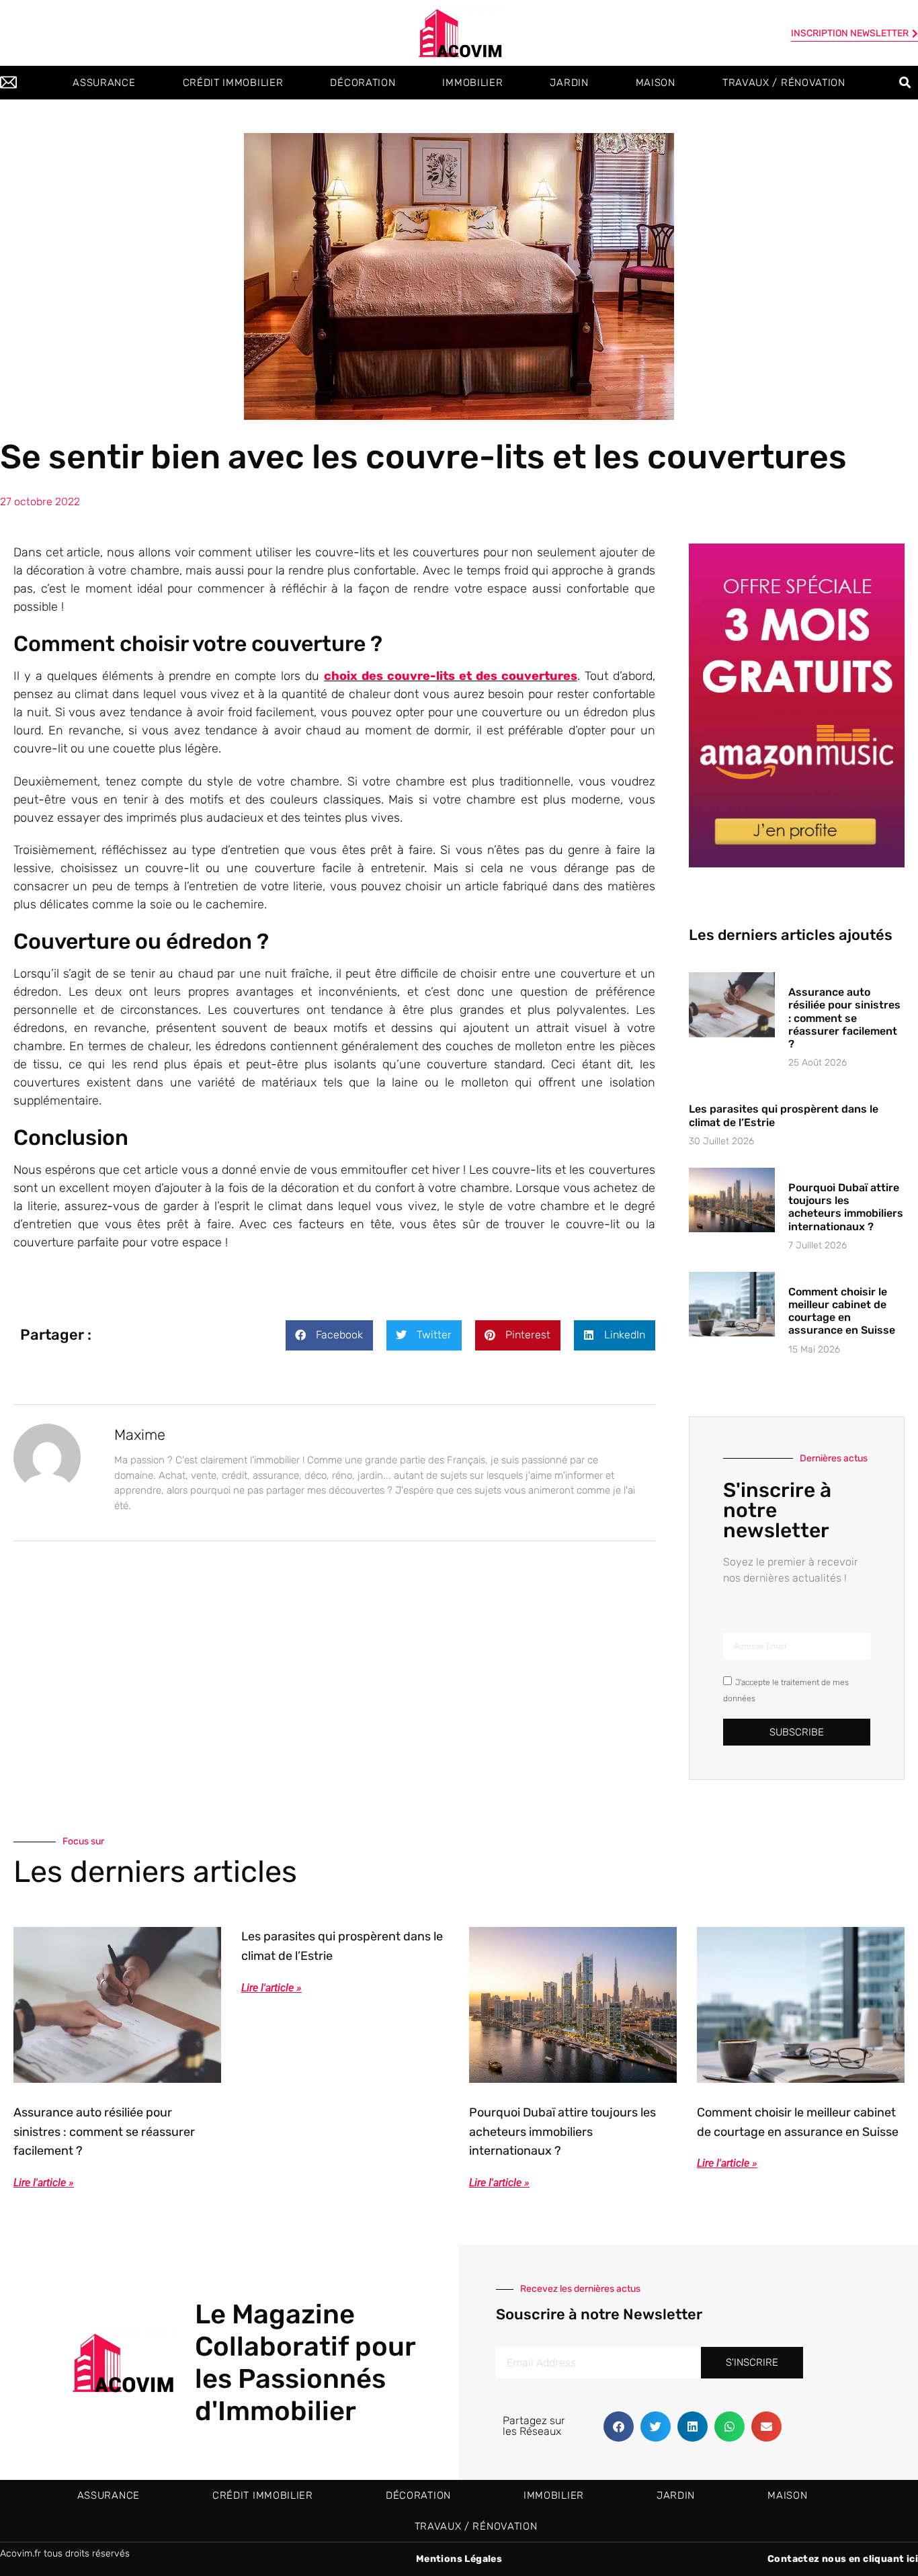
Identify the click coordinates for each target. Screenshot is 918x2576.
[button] (906, 83)
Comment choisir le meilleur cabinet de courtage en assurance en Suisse (842, 1311)
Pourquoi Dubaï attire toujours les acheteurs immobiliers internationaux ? (846, 1207)
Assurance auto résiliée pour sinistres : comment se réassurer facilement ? (844, 1018)
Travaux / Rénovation (784, 83)
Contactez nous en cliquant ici (843, 2559)
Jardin (569, 83)
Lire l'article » (44, 2183)
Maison (656, 83)
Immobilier (472, 83)
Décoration (363, 83)
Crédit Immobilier (233, 83)
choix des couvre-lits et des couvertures (451, 676)
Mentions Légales (459, 2559)
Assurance (104, 83)
